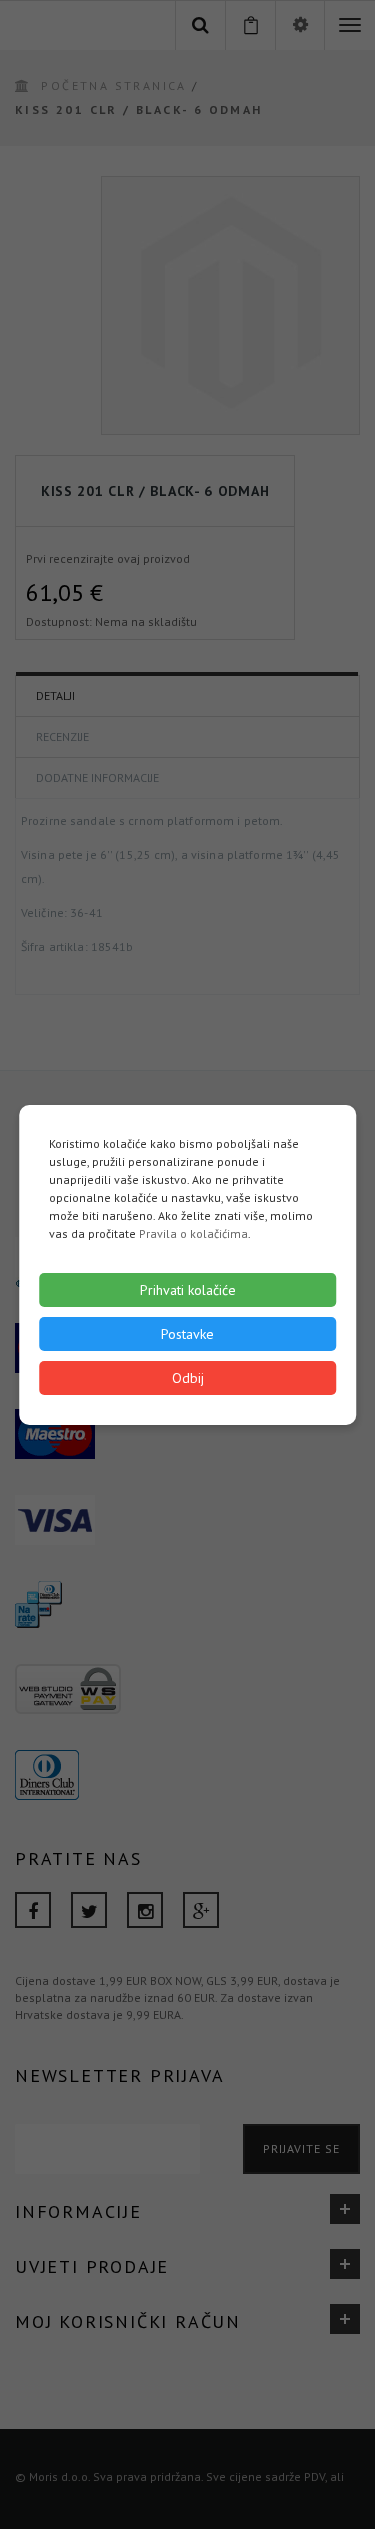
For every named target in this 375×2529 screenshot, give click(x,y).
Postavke (187, 1334)
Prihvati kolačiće (188, 1290)
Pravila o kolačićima (193, 1233)
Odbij (188, 1378)
